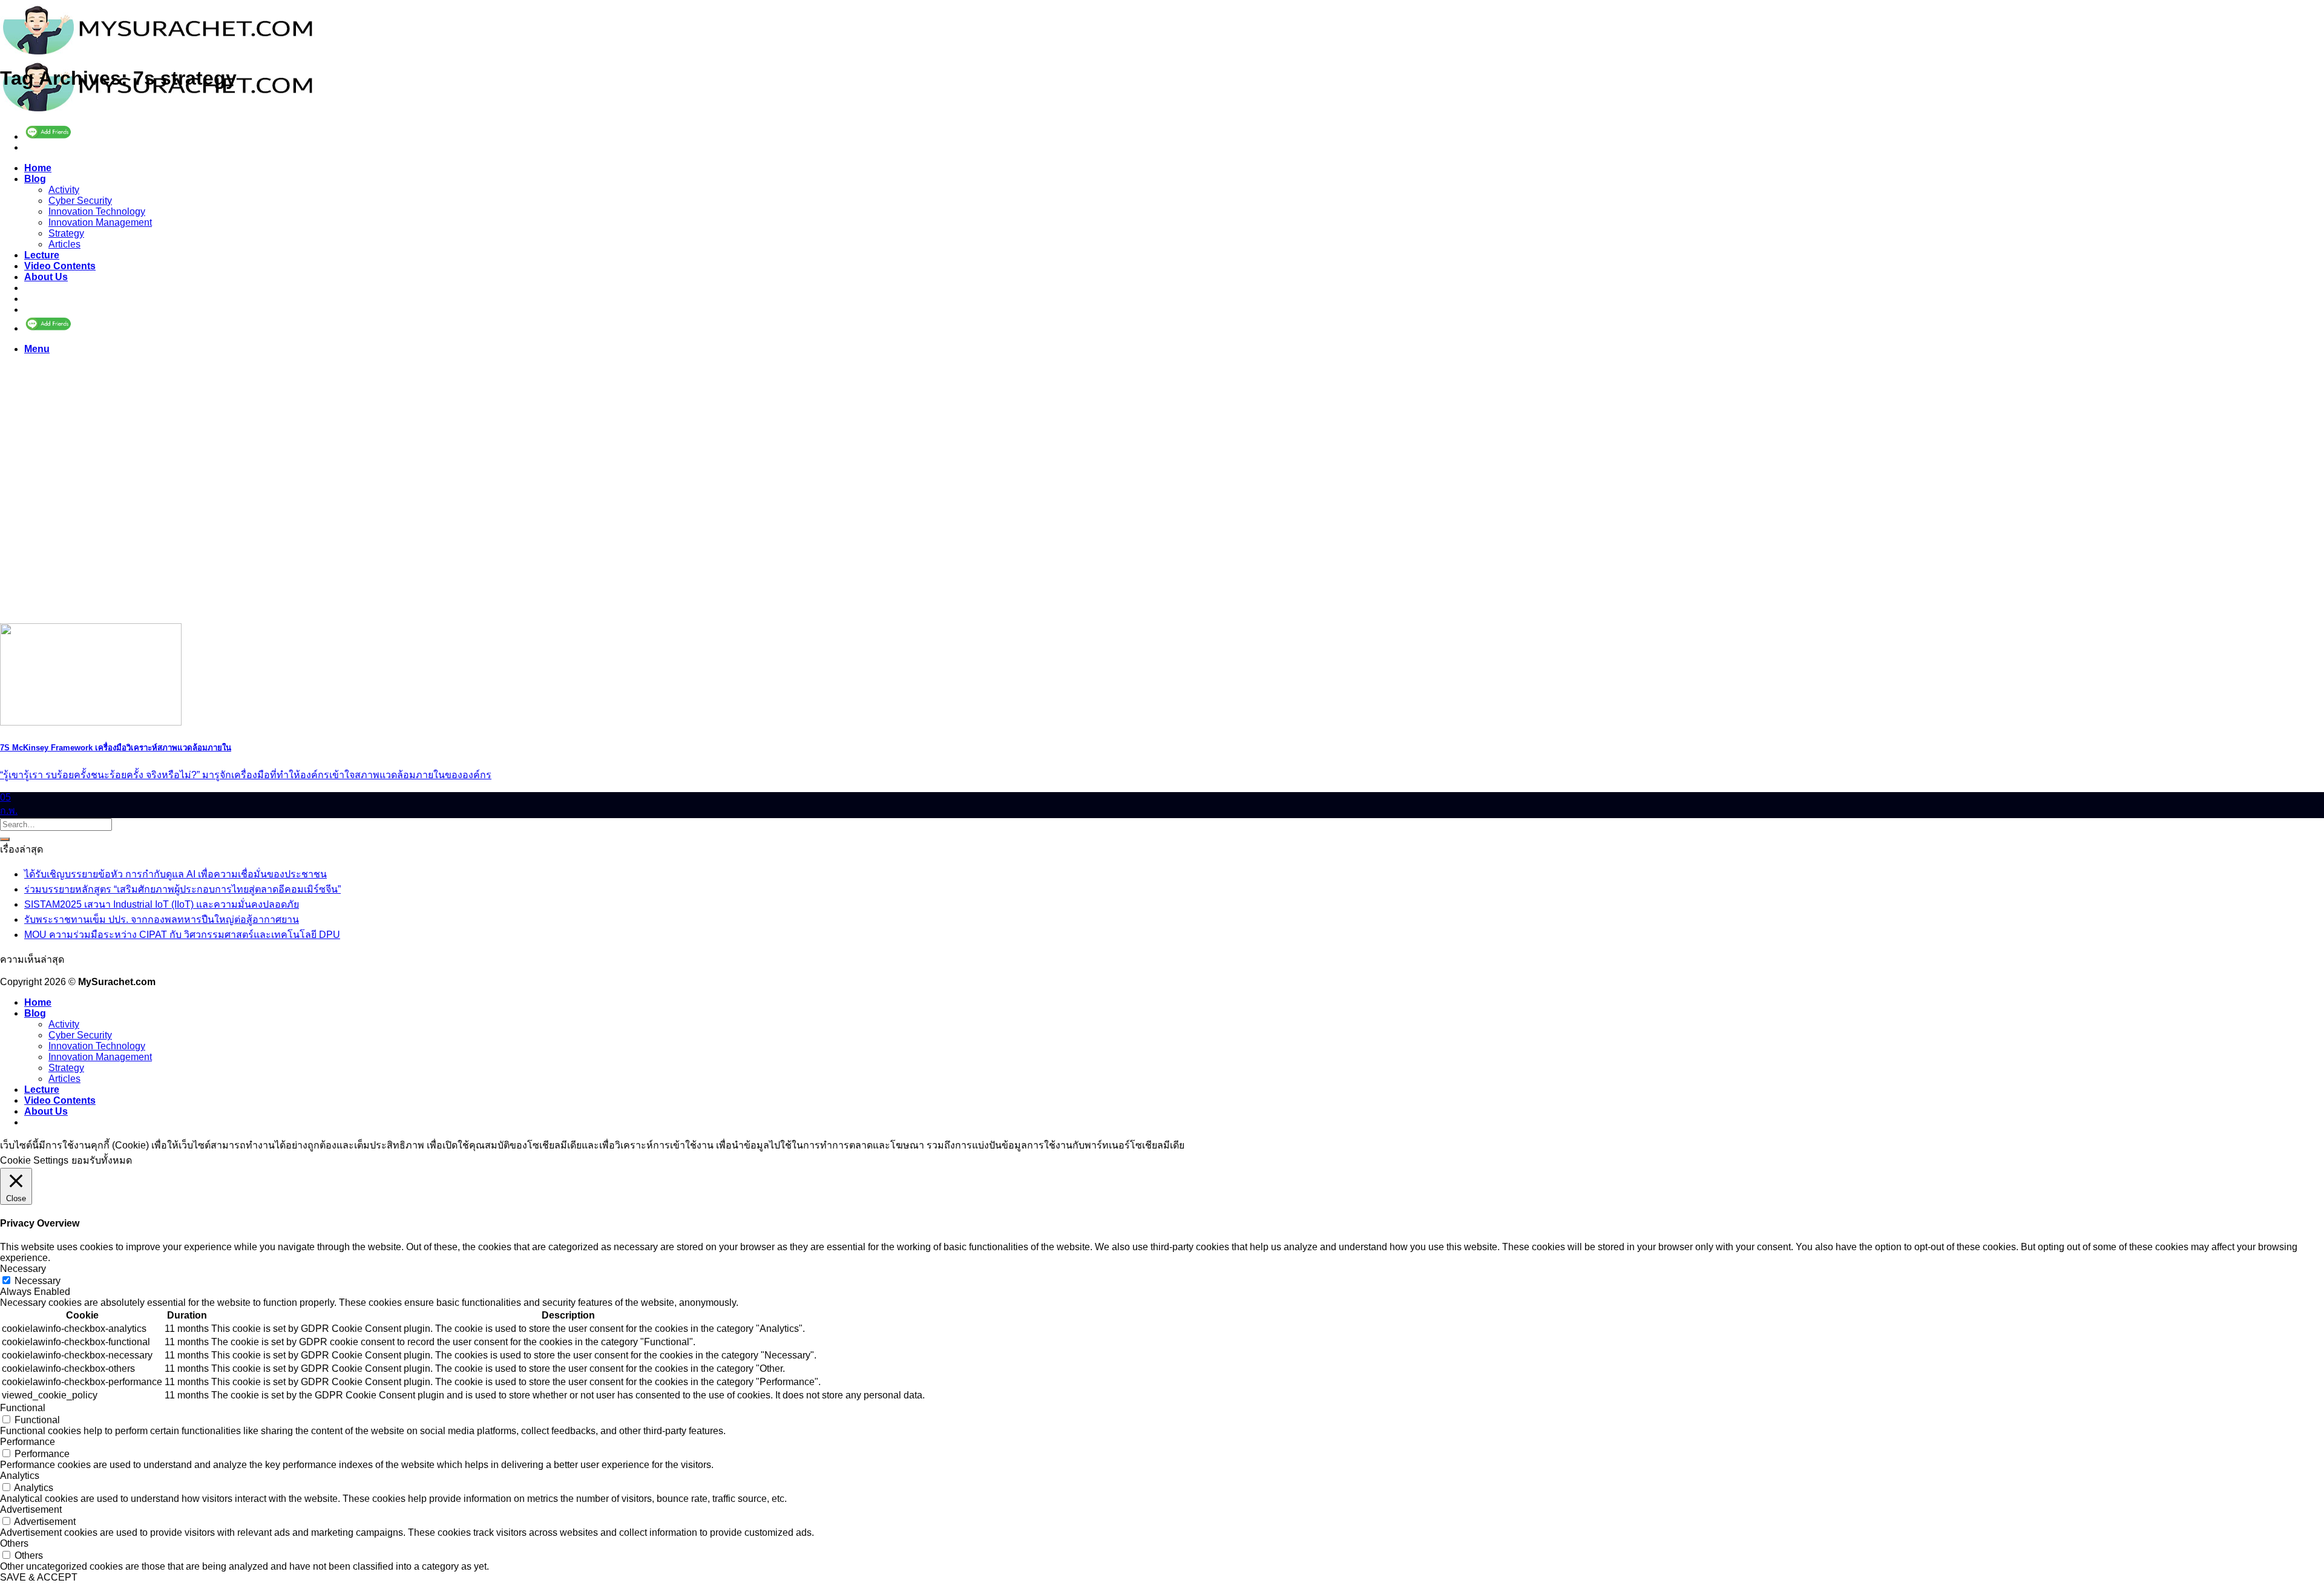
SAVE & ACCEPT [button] (39, 1577)
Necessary (38, 1281)
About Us (46, 277)
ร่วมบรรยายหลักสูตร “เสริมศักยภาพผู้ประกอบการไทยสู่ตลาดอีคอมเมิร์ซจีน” (182, 889)
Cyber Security (80, 201)
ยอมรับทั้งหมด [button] (102, 1160)
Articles (64, 244)
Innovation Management (100, 222)
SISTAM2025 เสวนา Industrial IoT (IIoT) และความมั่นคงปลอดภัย (162, 904)
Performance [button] (28, 1442)
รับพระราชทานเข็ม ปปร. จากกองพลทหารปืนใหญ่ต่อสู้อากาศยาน (162, 919)
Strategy (66, 233)
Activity (64, 190)
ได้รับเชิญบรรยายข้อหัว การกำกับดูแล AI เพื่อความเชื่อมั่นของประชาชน (176, 874)
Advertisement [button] (31, 1509)
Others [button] (14, 1543)
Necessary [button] (23, 1269)
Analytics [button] (20, 1476)
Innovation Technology (97, 211)
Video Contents (60, 266)
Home (38, 168)
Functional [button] (23, 1408)
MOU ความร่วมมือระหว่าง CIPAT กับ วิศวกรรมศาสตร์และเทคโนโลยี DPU (182, 935)
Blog (35, 179)
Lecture (42, 255)
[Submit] (5, 839)
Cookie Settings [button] (34, 1160)
